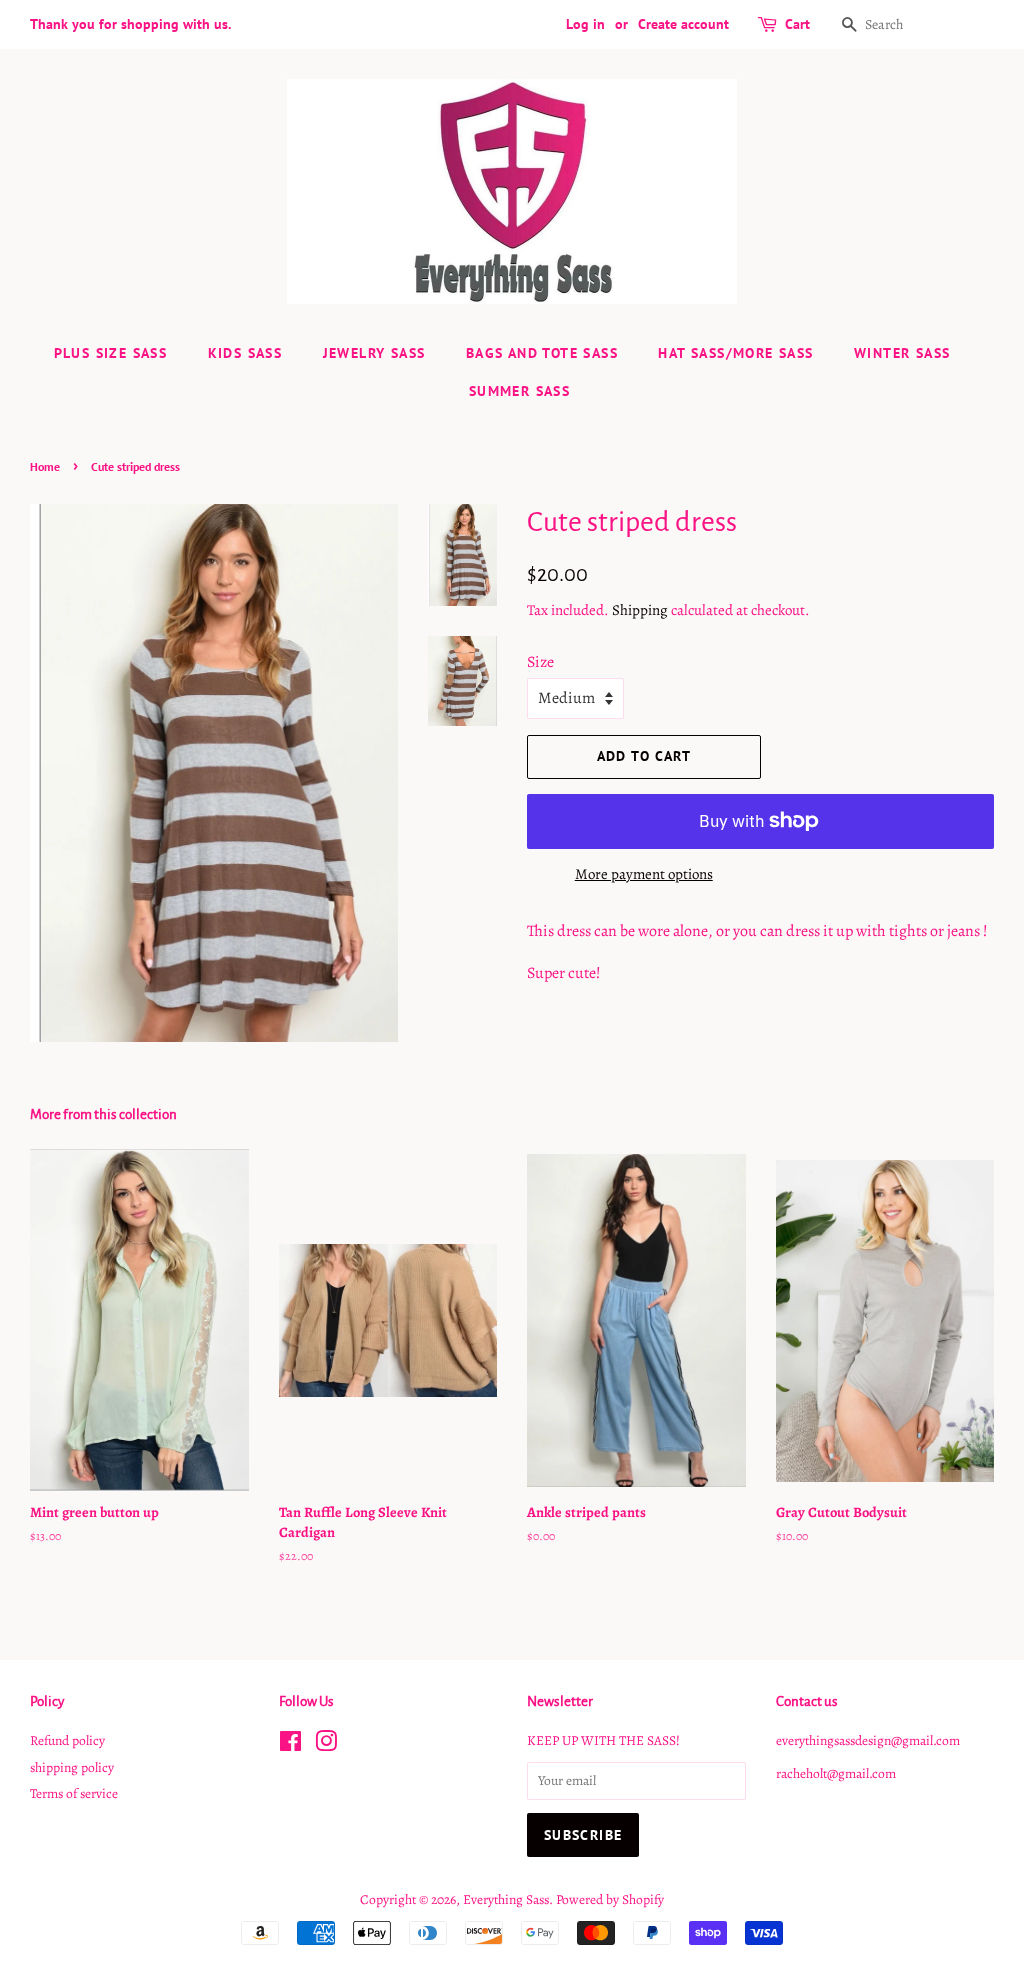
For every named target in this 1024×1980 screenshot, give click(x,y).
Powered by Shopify (610, 1899)
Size (540, 662)
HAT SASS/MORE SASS (735, 353)
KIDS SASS (245, 353)
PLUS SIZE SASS (111, 353)
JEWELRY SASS (374, 353)
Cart (797, 24)
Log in (585, 24)
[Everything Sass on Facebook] (290, 1745)
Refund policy (67, 1740)
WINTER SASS (902, 353)
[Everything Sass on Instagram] (326, 1745)
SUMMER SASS (519, 391)
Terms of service (74, 1793)
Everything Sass (506, 1899)
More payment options (644, 874)
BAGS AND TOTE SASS (542, 353)
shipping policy (72, 1767)
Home (45, 466)
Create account (683, 24)
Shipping (640, 610)
